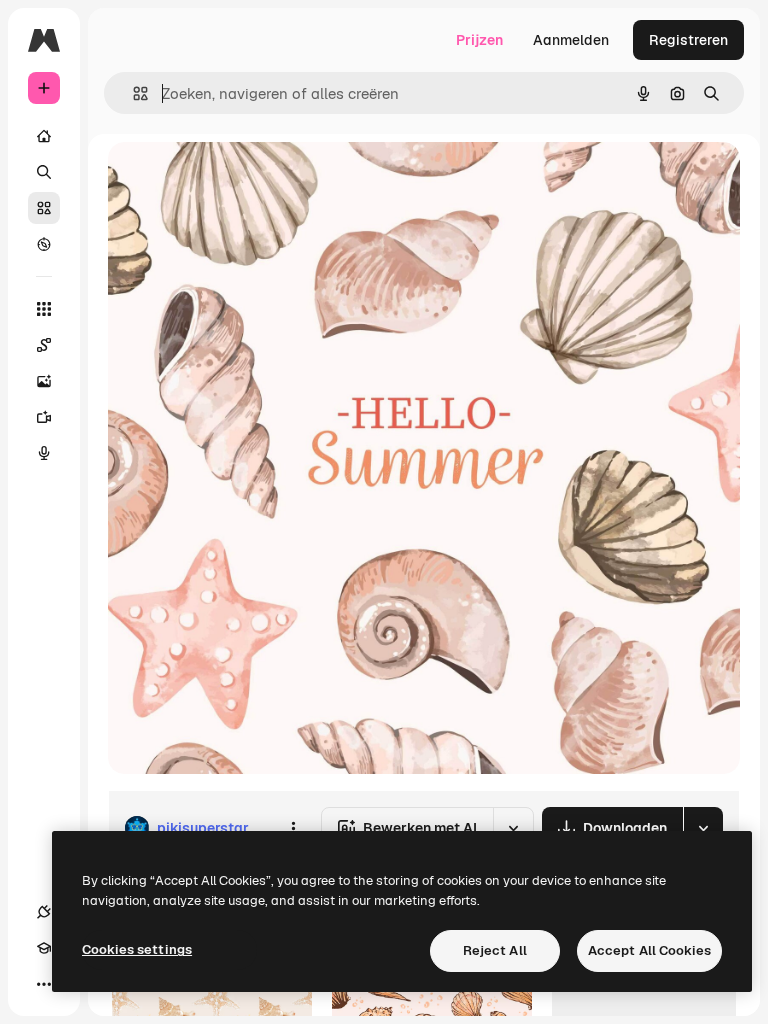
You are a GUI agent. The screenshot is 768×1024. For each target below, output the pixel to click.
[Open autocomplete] (132, 93)
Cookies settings (137, 949)
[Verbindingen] (44, 912)
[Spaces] (44, 345)
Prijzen (479, 40)
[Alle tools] (44, 309)
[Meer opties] (293, 828)
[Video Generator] (44, 417)
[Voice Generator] (44, 453)
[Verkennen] (44, 244)
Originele (239, 179)
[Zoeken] (44, 172)
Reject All (495, 950)
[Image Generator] (44, 381)
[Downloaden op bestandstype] (703, 828)
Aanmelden (571, 40)
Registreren (688, 40)
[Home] (44, 136)
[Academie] (44, 948)
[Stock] (44, 208)
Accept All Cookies (649, 950)
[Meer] (44, 984)
